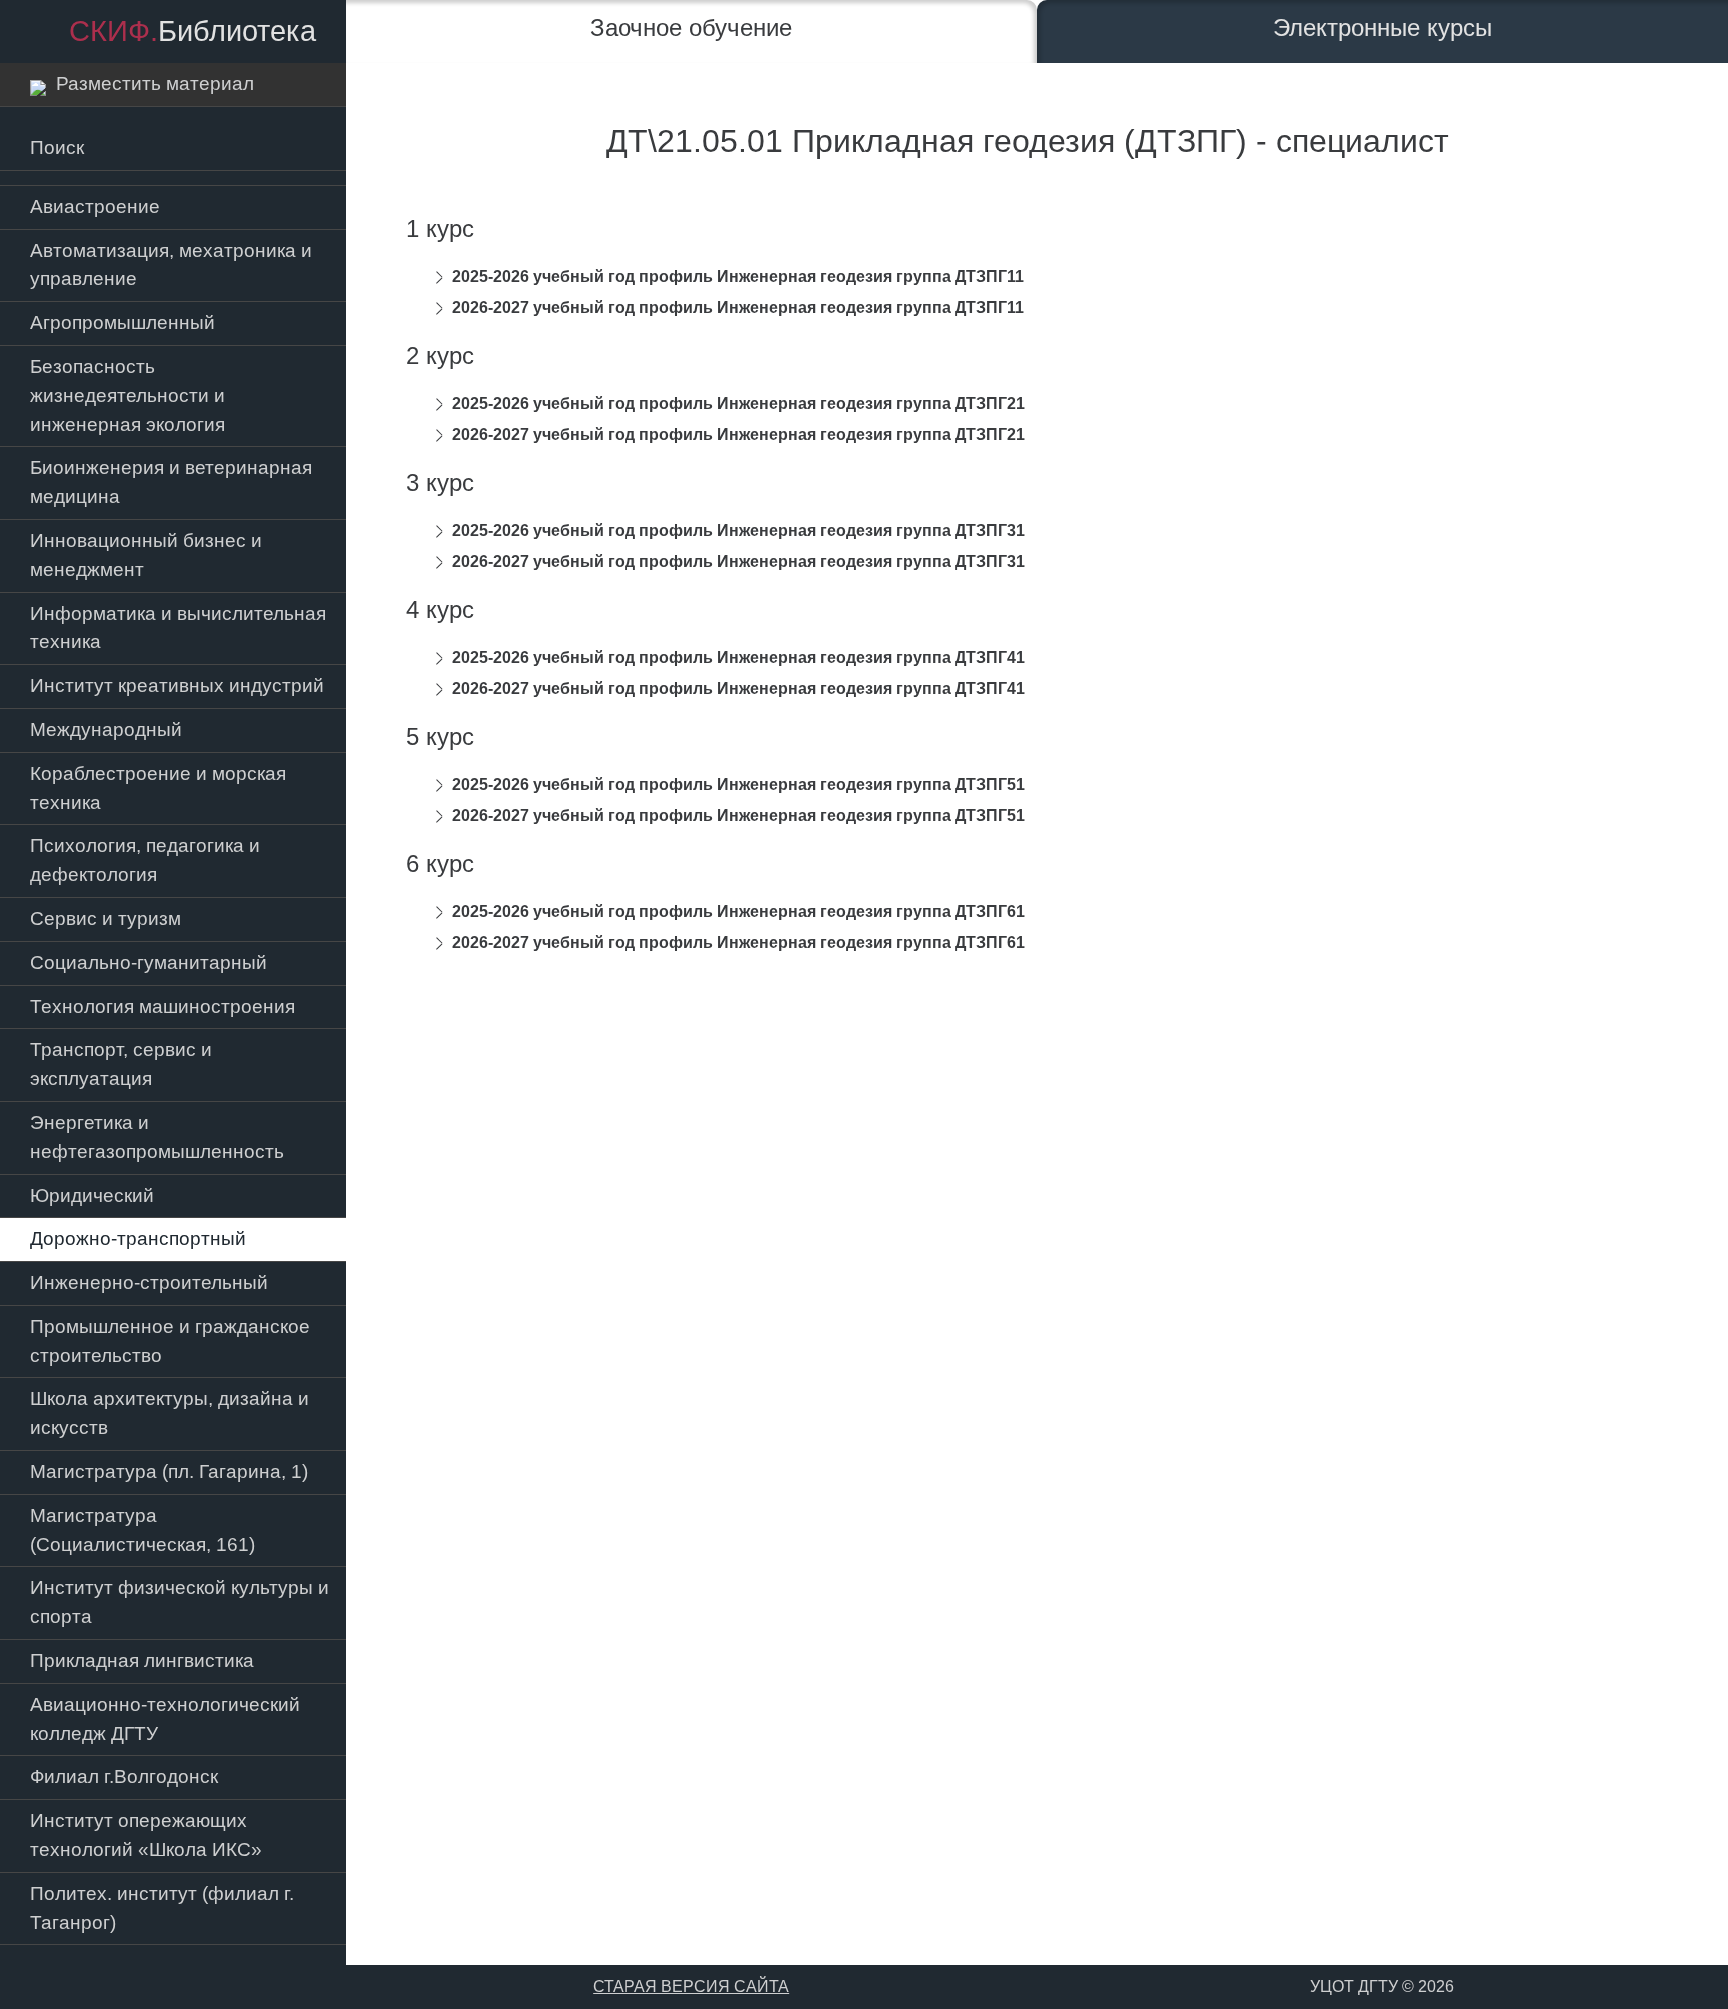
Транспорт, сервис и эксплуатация (121, 1064)
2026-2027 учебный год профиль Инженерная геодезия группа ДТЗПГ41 (738, 688)
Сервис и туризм (105, 918)
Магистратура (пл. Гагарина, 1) (169, 1471)
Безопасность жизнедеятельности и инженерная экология (127, 395)
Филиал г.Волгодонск (124, 1776)
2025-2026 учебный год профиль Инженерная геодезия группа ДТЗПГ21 (738, 403)
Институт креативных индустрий (177, 685)
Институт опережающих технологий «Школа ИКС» (146, 1835)
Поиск (57, 147)
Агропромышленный (122, 322)
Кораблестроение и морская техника (158, 788)
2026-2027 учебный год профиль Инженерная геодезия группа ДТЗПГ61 (738, 942)
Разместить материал (150, 83)
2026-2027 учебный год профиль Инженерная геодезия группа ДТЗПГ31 (738, 561)
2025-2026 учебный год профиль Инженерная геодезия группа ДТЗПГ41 (738, 657)
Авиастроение (95, 206)
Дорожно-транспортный (138, 1238)
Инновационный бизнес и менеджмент (146, 555)
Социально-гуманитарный (148, 962)
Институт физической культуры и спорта (179, 1602)
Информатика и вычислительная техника (178, 628)
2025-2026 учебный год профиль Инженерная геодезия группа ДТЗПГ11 (738, 276)
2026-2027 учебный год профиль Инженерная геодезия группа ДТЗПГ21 (738, 434)
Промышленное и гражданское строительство (170, 1341)
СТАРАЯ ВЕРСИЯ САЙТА (691, 1986)
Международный (106, 729)
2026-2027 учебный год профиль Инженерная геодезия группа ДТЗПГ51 (738, 815)
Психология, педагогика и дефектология (145, 860)
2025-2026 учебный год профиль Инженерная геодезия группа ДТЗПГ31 (738, 530)
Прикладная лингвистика (142, 1660)
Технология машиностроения (162, 1006)
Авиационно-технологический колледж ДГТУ (165, 1719)
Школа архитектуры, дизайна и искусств (169, 1413)
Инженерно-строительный (149, 1282)
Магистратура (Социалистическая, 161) (142, 1530)
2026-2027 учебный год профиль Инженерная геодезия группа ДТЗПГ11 (738, 307)
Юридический (92, 1195)
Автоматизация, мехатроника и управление (171, 265)
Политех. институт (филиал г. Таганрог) (162, 1908)
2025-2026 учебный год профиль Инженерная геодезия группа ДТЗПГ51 (738, 784)
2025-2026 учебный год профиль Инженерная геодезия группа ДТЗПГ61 (738, 911)
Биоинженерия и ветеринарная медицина (171, 482)
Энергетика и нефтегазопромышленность (157, 1137)
